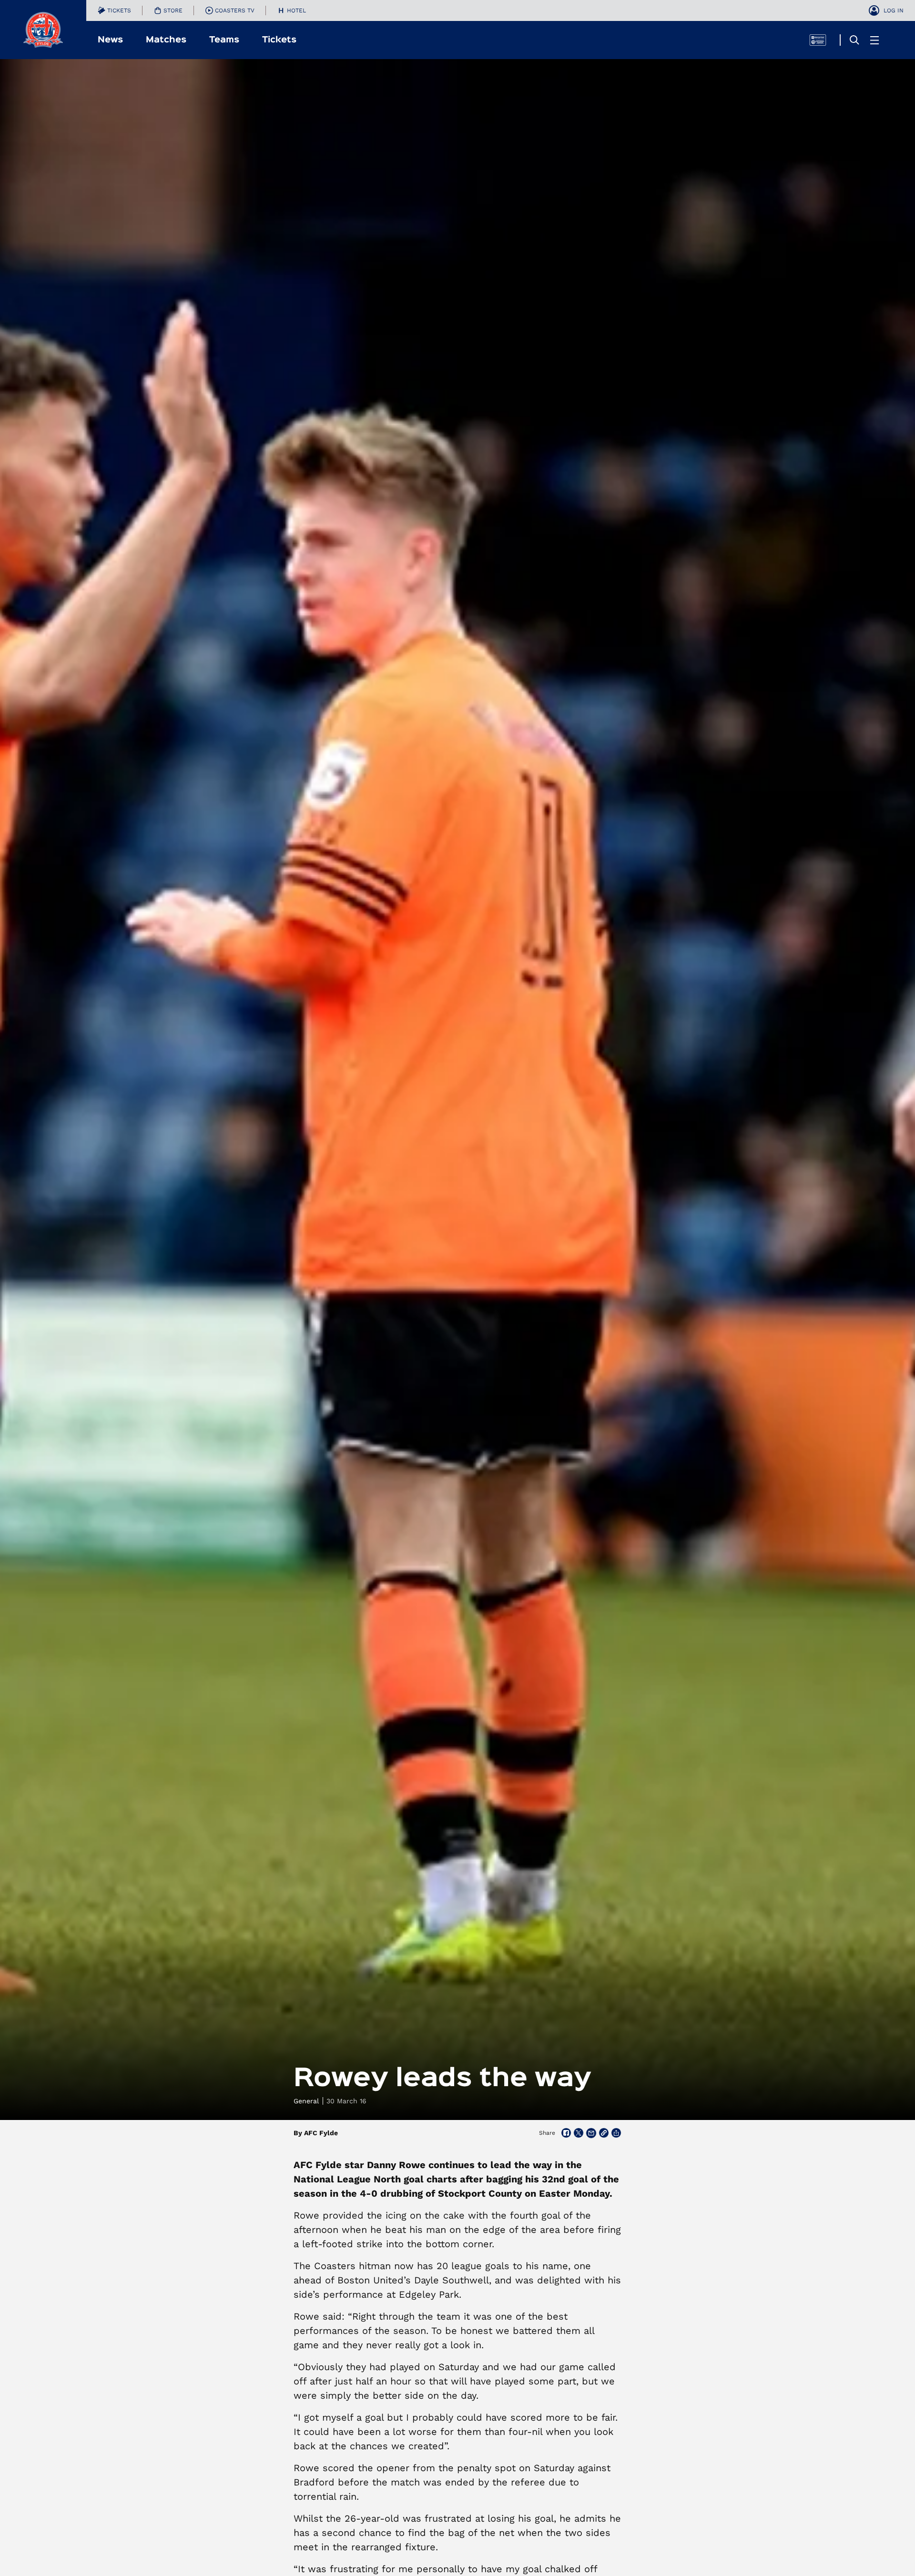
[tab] (114, 10)
